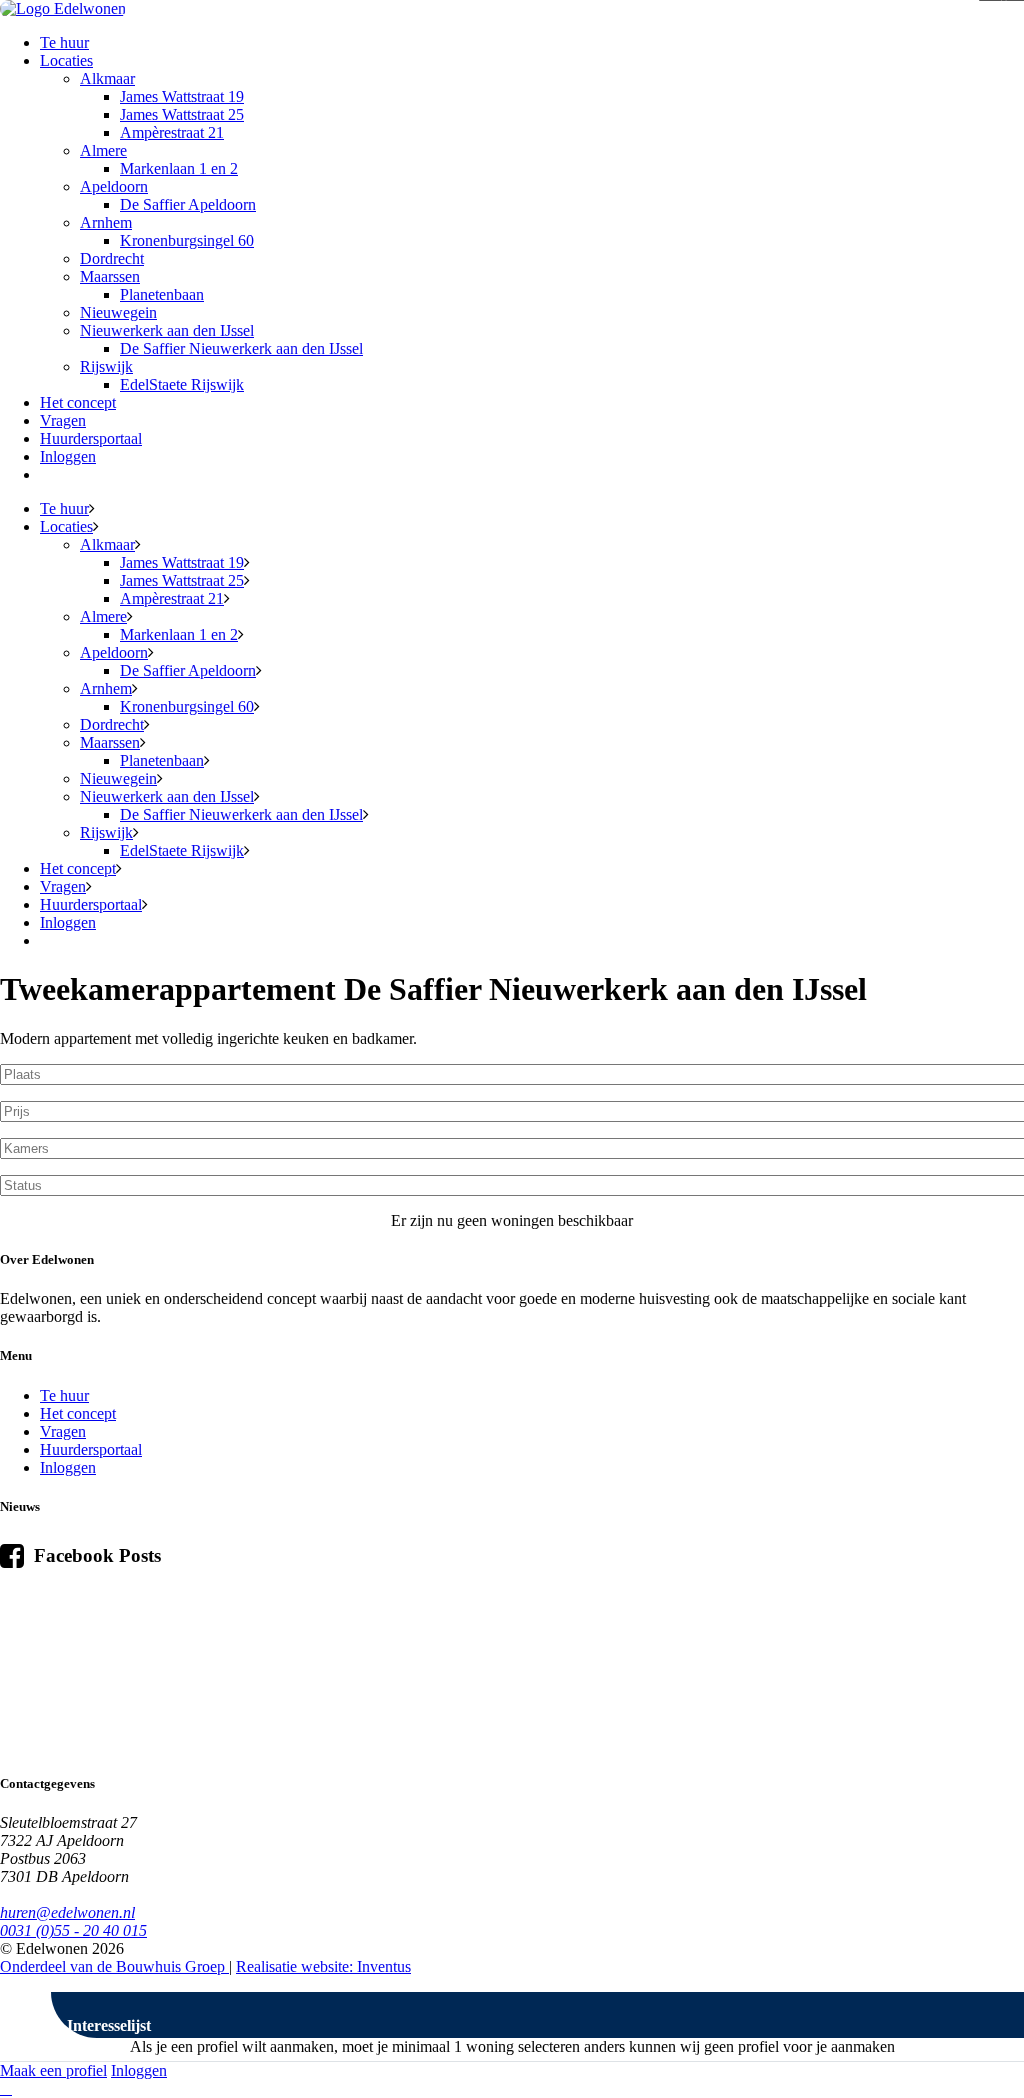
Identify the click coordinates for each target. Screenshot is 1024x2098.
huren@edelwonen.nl (67, 1912)
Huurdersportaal (91, 438)
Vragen (63, 420)
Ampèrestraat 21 (172, 132)
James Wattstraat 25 (182, 114)
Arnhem (106, 222)
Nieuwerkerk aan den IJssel (167, 330)
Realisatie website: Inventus (323, 1966)
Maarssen (110, 276)
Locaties (66, 60)
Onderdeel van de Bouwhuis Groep (114, 1966)
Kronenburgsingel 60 (187, 240)
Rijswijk (106, 366)
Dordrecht (112, 258)
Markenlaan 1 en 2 (179, 168)
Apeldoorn (114, 186)
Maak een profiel (53, 2070)
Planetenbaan (162, 294)
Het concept (78, 402)
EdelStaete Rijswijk (182, 384)
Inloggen (68, 456)
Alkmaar (107, 78)
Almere (103, 150)
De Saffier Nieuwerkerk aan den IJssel (241, 348)
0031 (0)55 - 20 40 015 (73, 1930)
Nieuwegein (118, 312)
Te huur (64, 42)
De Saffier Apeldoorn (188, 204)
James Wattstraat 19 (182, 96)
